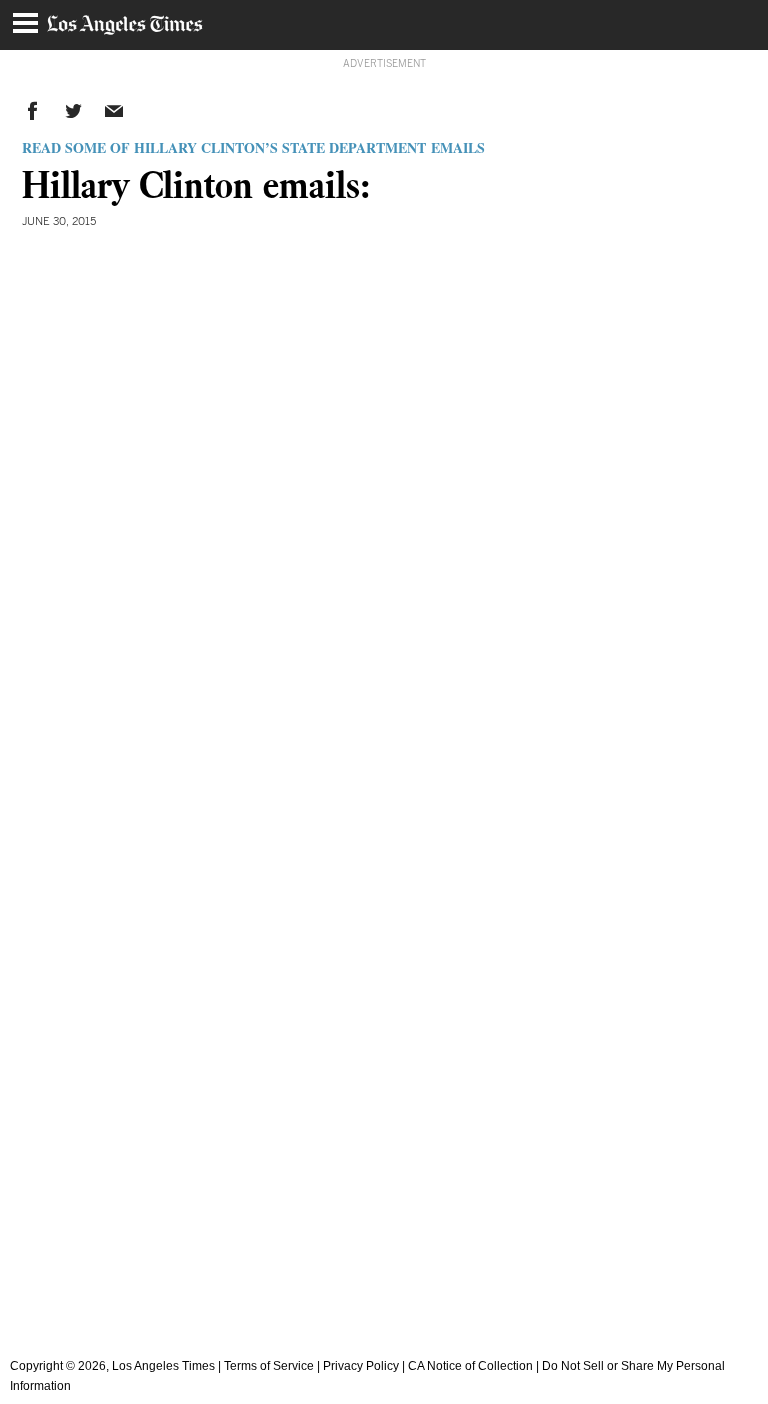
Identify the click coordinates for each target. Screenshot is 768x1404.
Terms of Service (269, 1366)
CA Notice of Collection (470, 1366)
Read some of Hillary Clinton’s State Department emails (253, 147)
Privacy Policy (361, 1366)
